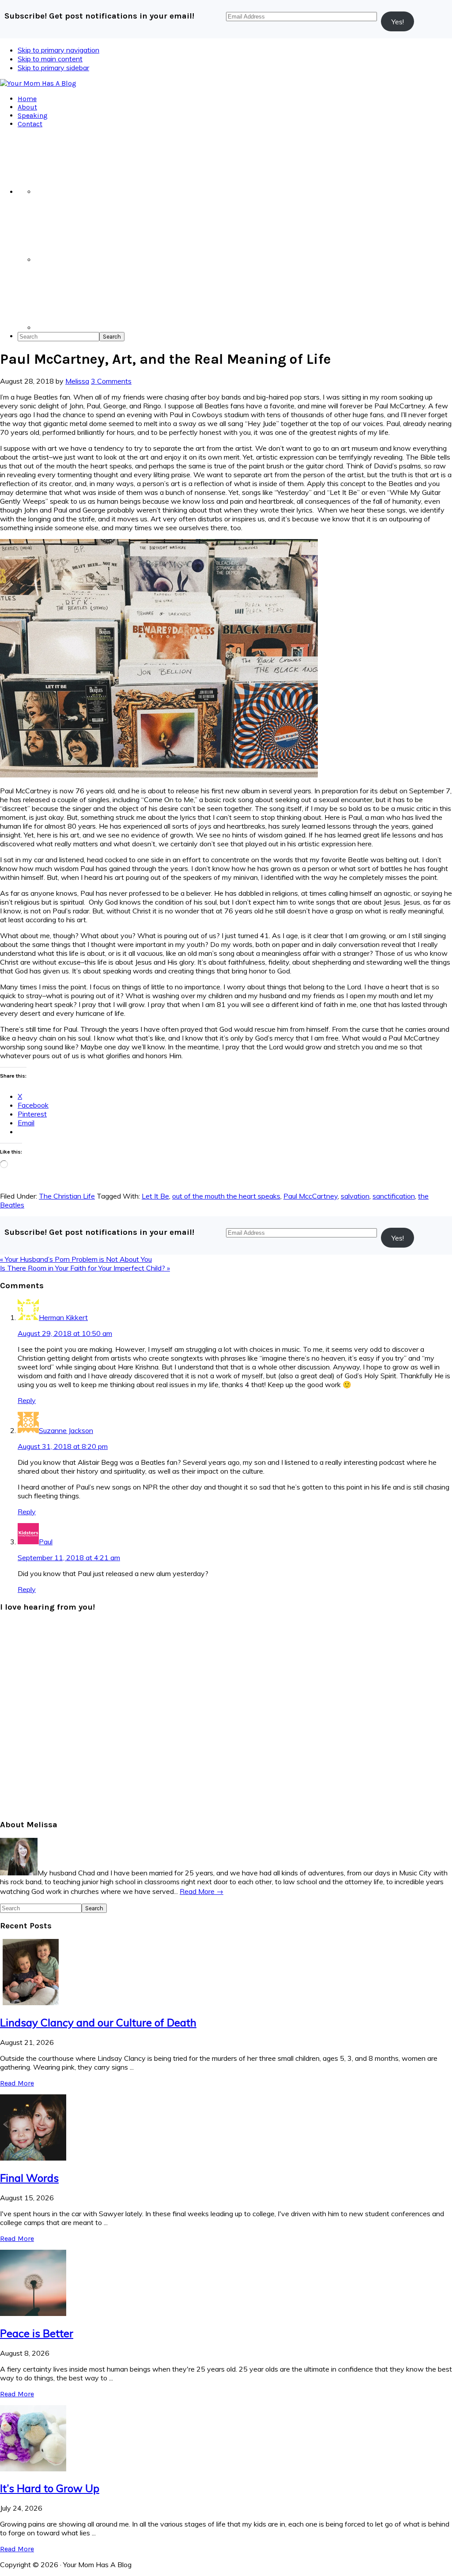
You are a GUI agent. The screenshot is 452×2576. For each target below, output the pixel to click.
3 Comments (111, 381)
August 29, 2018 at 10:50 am (65, 1333)
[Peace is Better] (33, 2313)
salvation (355, 1196)
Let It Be (155, 1196)
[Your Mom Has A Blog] (38, 83)
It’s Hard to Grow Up (50, 2488)
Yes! (398, 22)
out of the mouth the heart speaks (226, 1196)
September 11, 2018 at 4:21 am (69, 1558)
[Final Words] (33, 2158)
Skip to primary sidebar (53, 68)
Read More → (202, 1891)
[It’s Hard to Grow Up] (33, 2469)
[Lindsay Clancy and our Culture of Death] (33, 2003)
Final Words (29, 2178)
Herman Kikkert (63, 1317)
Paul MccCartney (311, 1196)
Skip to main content (50, 59)
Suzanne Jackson (66, 1430)
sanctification (394, 1196)
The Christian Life (67, 1196)
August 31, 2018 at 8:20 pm (63, 1446)
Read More (17, 2083)
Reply (27, 1400)
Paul (46, 1542)
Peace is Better (37, 2333)
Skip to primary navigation (58, 50)
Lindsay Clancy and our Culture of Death (98, 2022)
